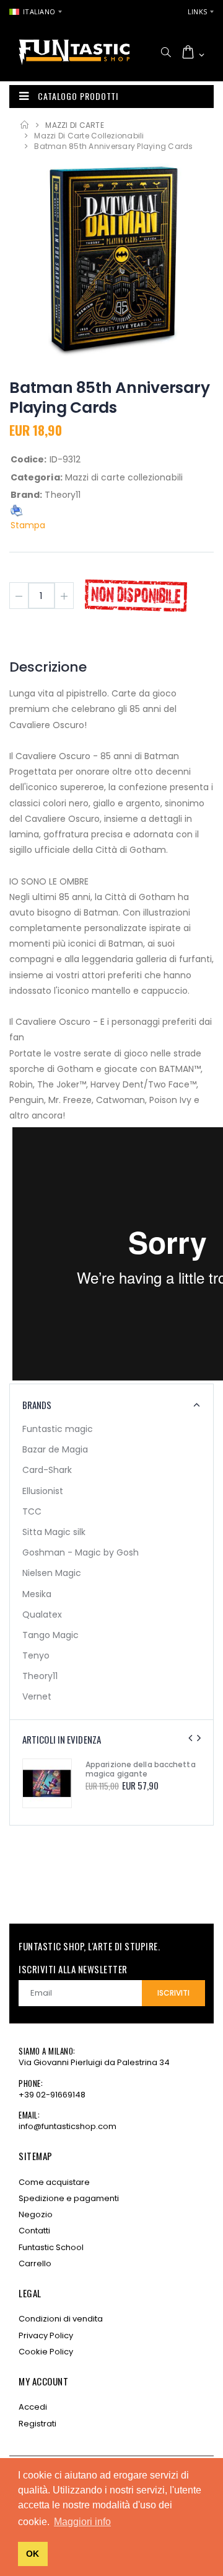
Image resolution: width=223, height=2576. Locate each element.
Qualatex (42, 1615)
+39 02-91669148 (52, 2095)
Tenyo (36, 1655)
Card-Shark (47, 1470)
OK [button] (33, 2554)
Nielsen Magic (52, 1573)
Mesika (37, 1594)
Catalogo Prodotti (78, 96)
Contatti (34, 2231)
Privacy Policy (46, 2335)
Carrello (35, 2263)
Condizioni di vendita (61, 2319)
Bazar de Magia (55, 1449)
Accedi (33, 2407)
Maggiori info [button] (82, 2522)
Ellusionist (43, 1491)
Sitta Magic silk (54, 1532)
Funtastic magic (58, 1429)
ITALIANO (39, 11)
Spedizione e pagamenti (69, 2198)
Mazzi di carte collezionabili (89, 136)
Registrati (37, 2424)
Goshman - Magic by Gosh (81, 1552)
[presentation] (190, 1738)
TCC (32, 1511)
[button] (166, 52)
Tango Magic (50, 1635)
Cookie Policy (46, 2352)
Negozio (36, 2214)
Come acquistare (54, 2182)
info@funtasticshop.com (68, 2126)
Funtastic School (51, 2247)
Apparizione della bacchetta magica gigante (141, 1769)
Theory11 (40, 1676)
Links (197, 11)
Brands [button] (37, 1405)
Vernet (37, 1696)
